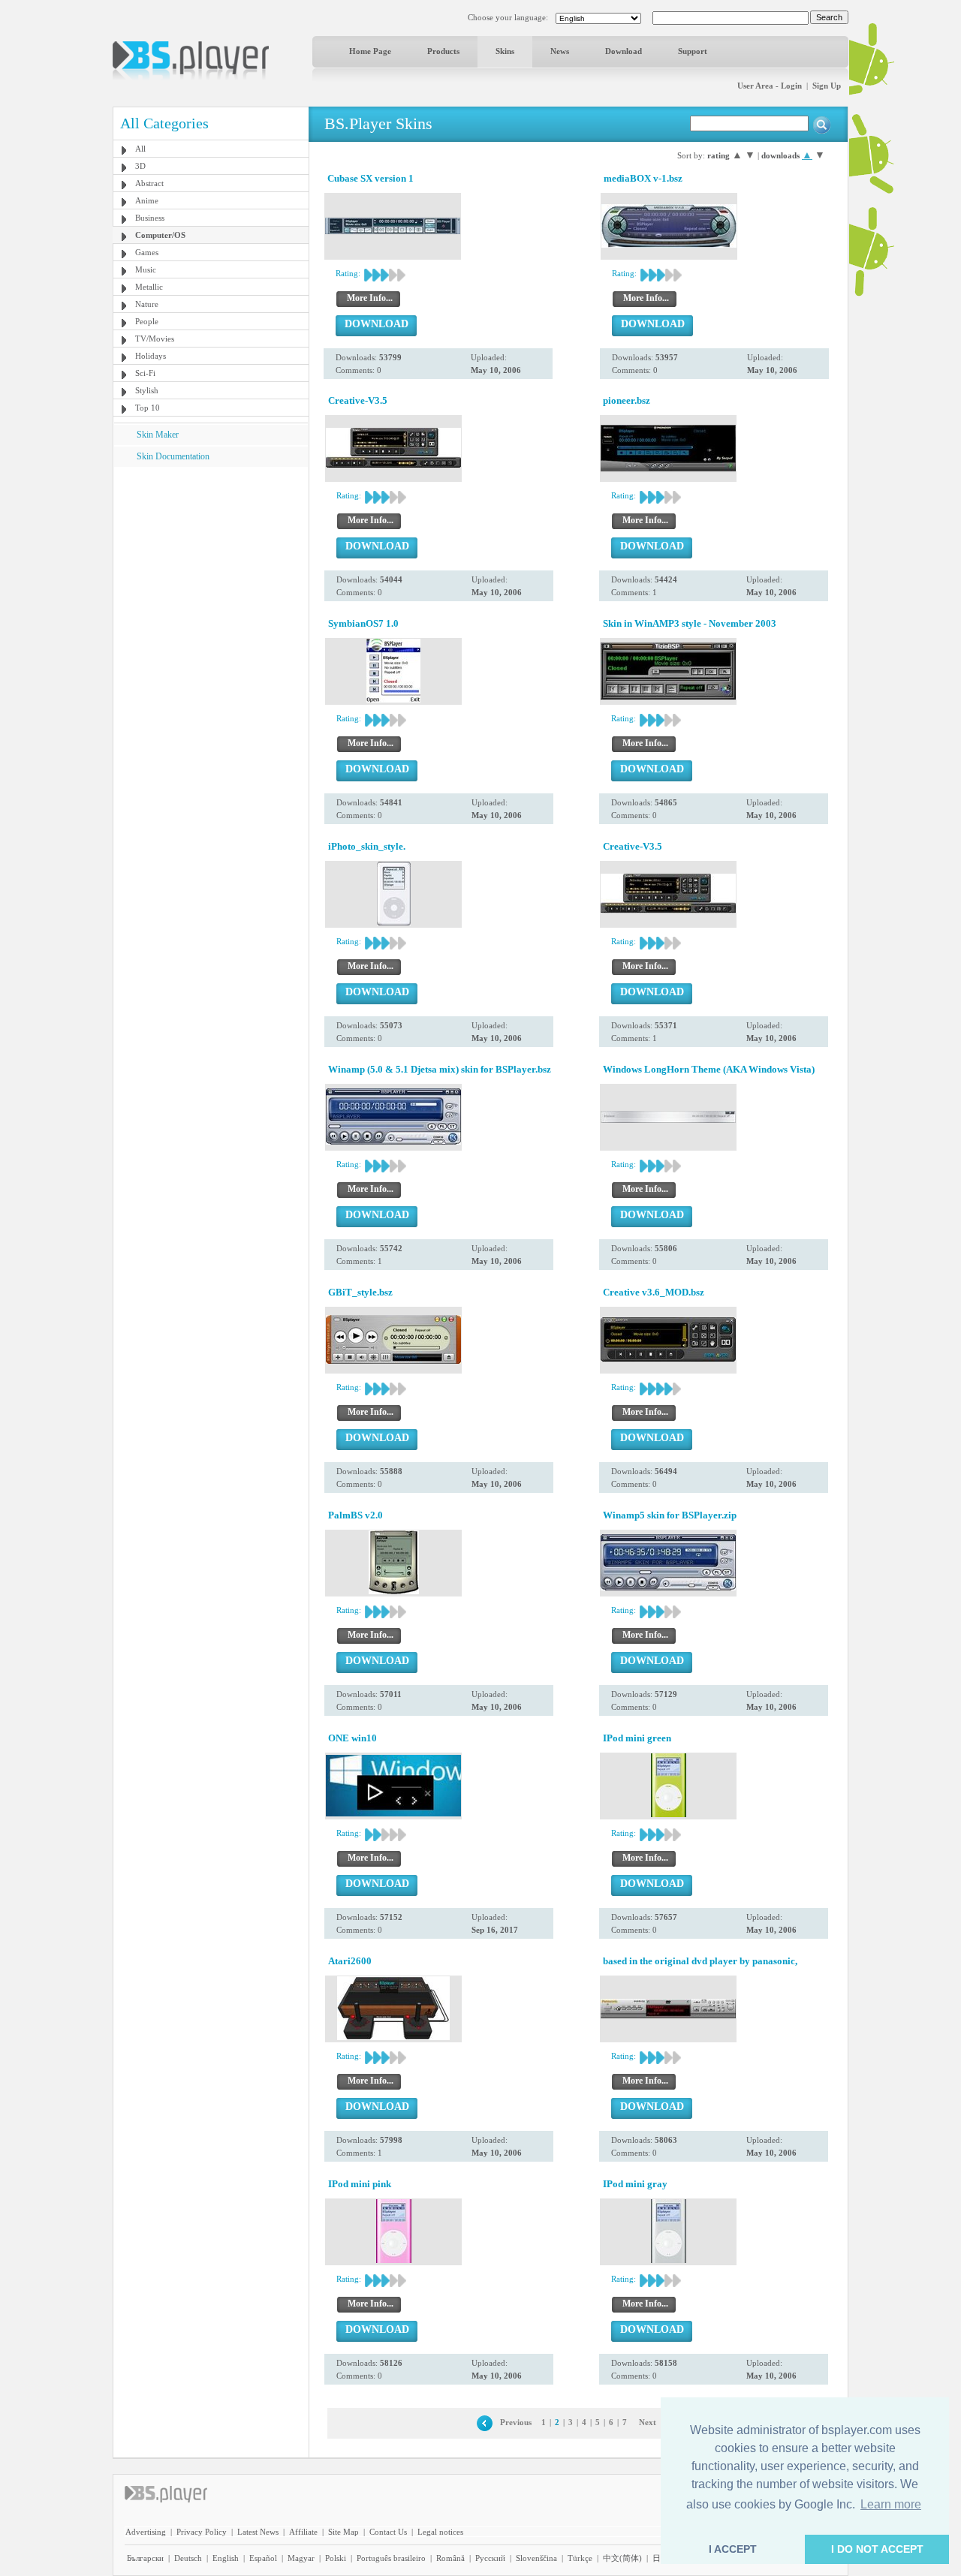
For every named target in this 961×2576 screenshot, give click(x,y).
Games (147, 252)
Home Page (370, 51)
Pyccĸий (490, 2558)
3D (140, 166)
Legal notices (440, 2532)
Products (443, 51)
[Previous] (485, 2422)
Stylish (147, 390)
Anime (147, 200)
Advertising (146, 2532)
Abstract (149, 183)
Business (150, 218)
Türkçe (580, 2558)
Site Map (343, 2532)
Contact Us (388, 2532)
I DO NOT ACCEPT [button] (877, 2549)
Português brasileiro (391, 2558)
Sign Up (827, 86)
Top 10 (148, 408)
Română (450, 2558)
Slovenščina (536, 2558)
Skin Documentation (173, 456)
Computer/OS (160, 235)
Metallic (149, 287)
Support (693, 51)
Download (624, 51)
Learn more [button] (891, 2504)
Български (145, 2558)
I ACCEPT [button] (733, 2549)
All (140, 149)
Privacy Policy (202, 2532)
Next (648, 2422)
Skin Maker (158, 435)
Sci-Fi (145, 373)
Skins (505, 51)
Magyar (301, 2558)
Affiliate (303, 2532)
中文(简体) (622, 2558)
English (226, 2558)
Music (146, 269)
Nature (147, 304)
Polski (336, 2558)
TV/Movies (155, 339)
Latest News (258, 2532)
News (560, 51)
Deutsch (188, 2558)
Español (263, 2558)
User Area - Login (770, 86)
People (147, 321)
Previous (516, 2422)
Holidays (151, 356)
